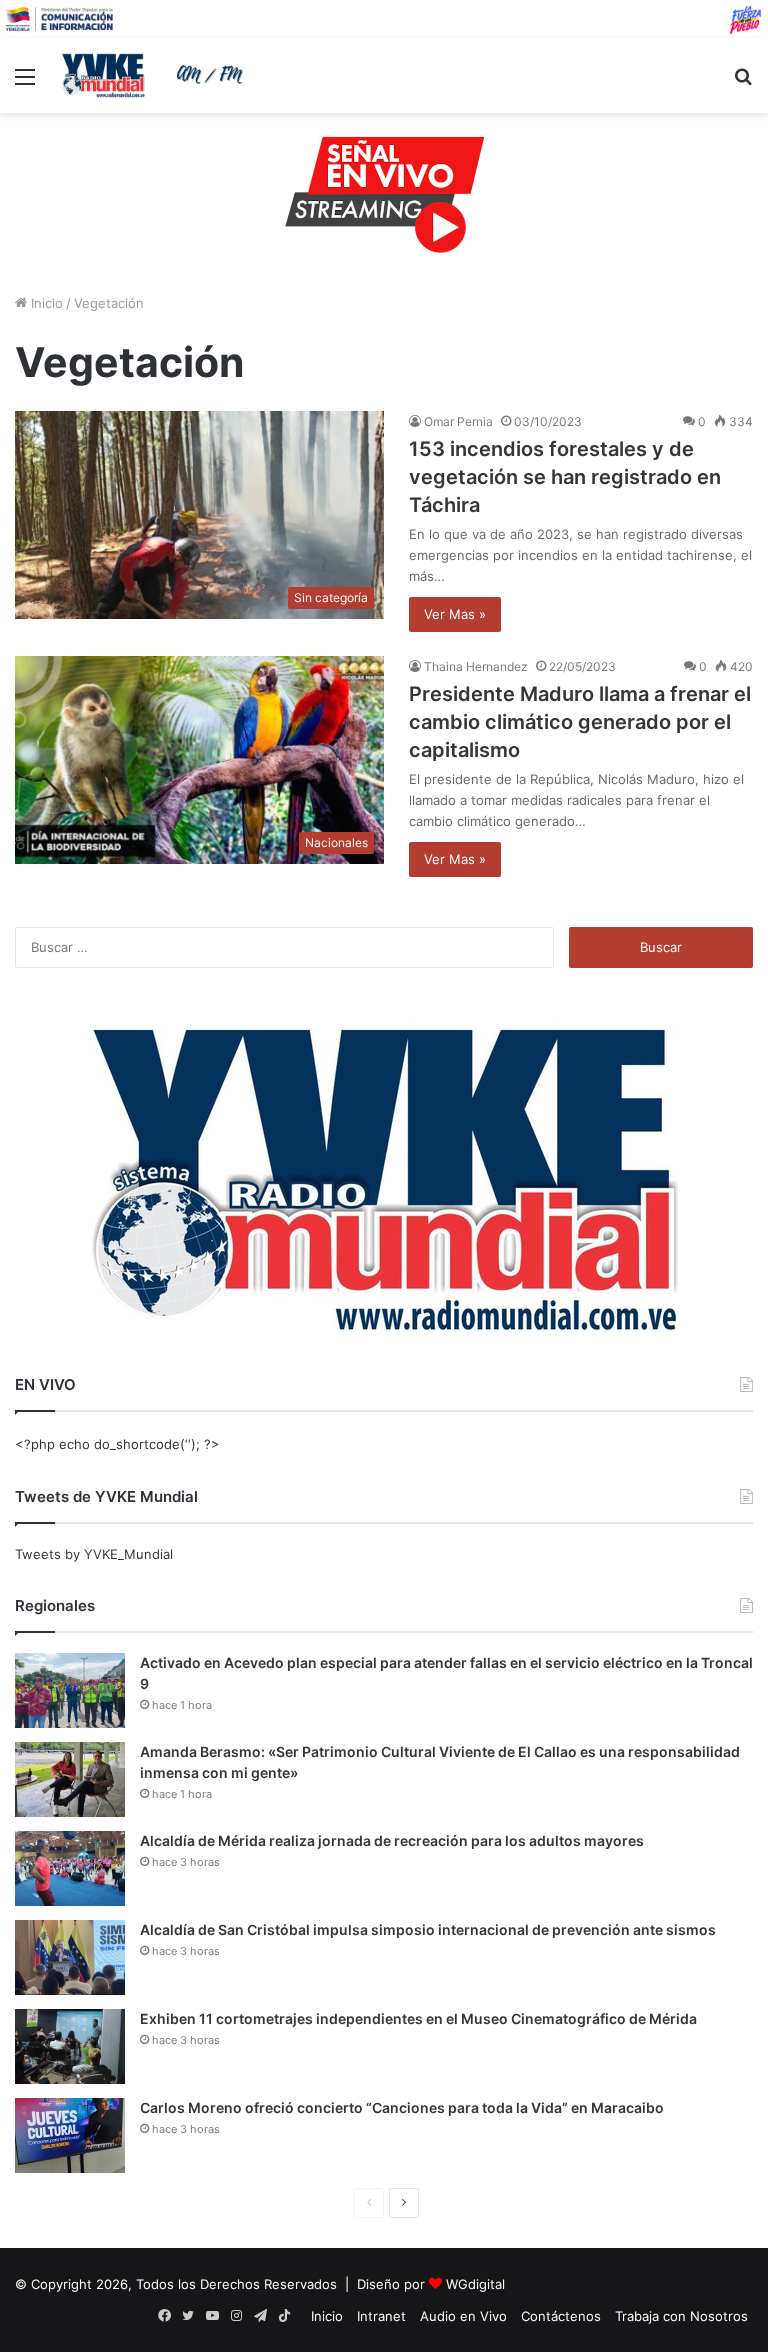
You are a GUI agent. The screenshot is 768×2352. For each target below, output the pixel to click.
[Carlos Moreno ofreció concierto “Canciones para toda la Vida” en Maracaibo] (70, 2135)
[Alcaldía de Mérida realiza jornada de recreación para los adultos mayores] (70, 1868)
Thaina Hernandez (476, 666)
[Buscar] (743, 83)
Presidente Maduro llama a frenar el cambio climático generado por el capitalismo (580, 722)
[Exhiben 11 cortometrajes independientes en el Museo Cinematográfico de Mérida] (70, 2046)
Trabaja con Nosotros (681, 2316)
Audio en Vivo (463, 2316)
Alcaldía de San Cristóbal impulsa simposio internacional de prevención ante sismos (428, 1929)
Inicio (45, 303)
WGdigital (475, 2284)
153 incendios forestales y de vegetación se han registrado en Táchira (565, 477)
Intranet (381, 2316)
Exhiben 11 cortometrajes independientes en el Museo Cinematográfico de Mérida (418, 2018)
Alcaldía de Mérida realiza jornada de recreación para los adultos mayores (392, 1840)
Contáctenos (561, 2316)
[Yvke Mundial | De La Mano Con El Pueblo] (156, 75)
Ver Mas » (455, 614)
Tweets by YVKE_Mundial (94, 1554)
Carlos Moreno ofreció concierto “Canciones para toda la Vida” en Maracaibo (402, 2107)
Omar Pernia (458, 421)
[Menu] (25, 83)
